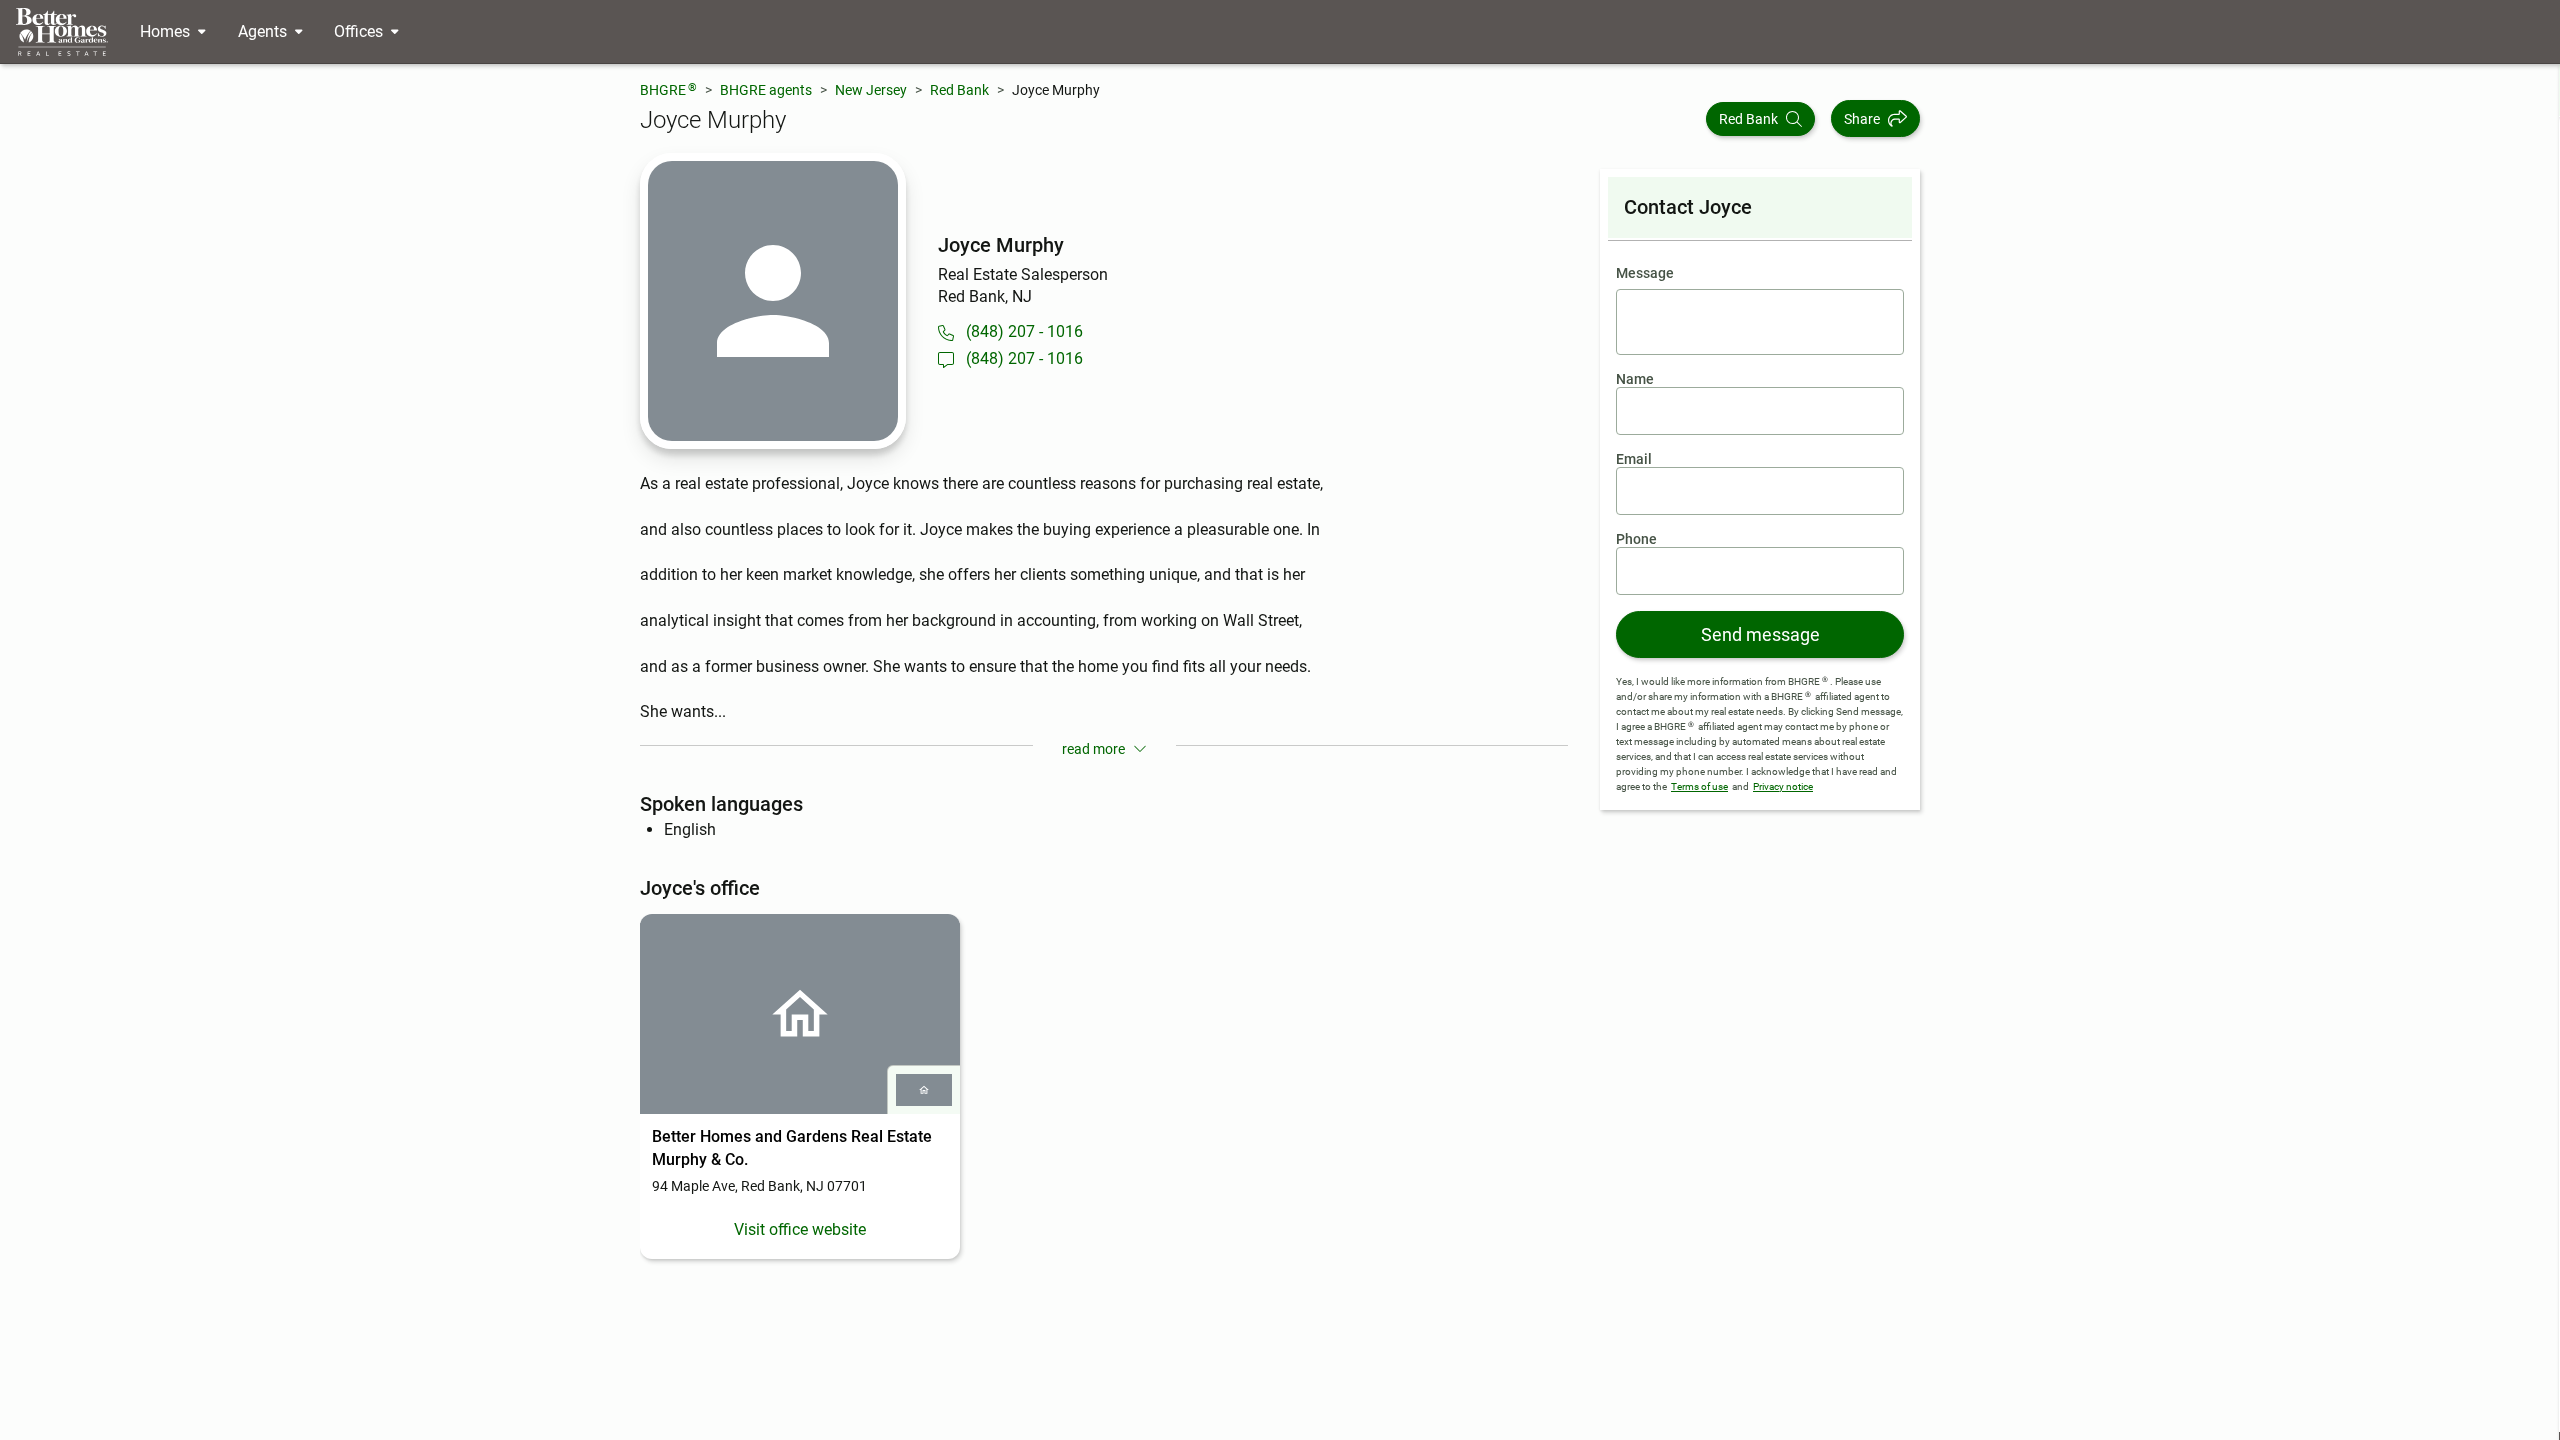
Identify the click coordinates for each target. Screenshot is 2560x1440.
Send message (1760, 634)
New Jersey (871, 90)
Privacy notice (1783, 786)
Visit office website (800, 1229)
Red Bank (959, 90)
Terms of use (1699, 786)
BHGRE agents (766, 90)
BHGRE (668, 89)
